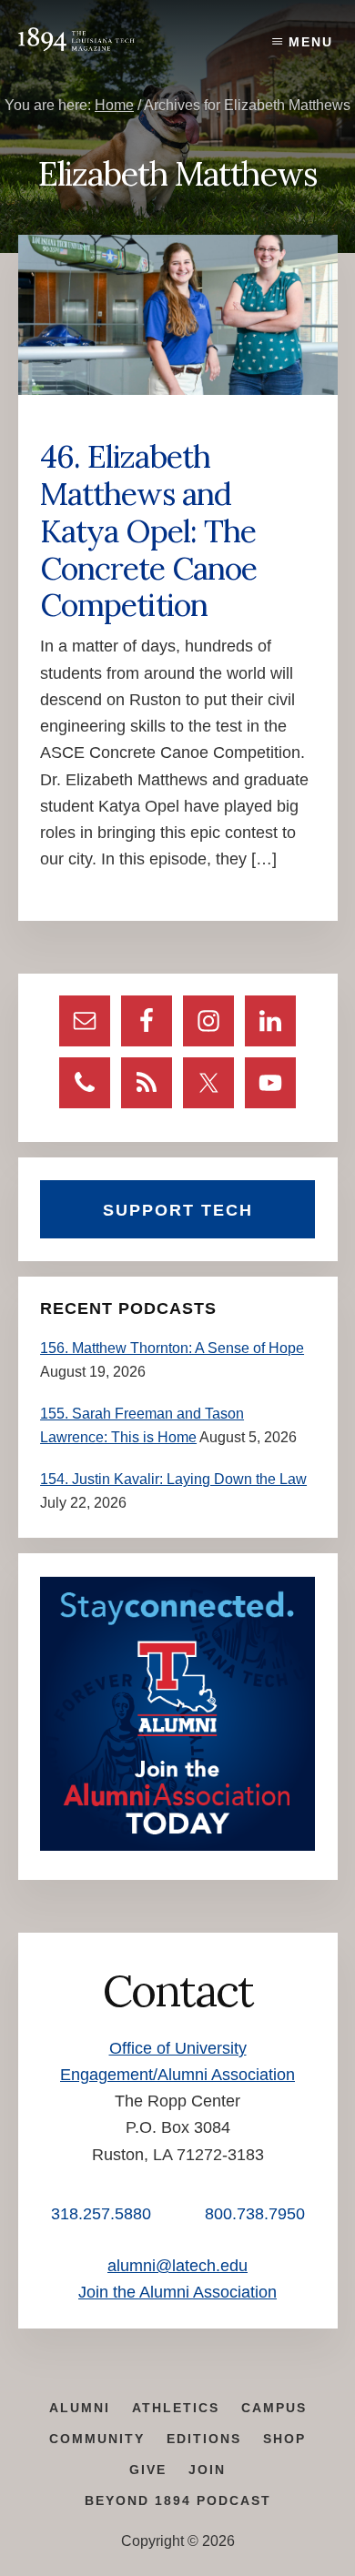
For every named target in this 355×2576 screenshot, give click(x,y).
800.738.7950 (255, 2214)
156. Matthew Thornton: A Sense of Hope (172, 1348)
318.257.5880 (101, 2214)
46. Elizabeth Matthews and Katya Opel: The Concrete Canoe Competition (148, 530)
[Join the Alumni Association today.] (177, 1846)
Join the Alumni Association (177, 2292)
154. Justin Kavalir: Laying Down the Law (173, 1479)
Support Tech (178, 1210)
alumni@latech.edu (177, 2266)
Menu (311, 42)
